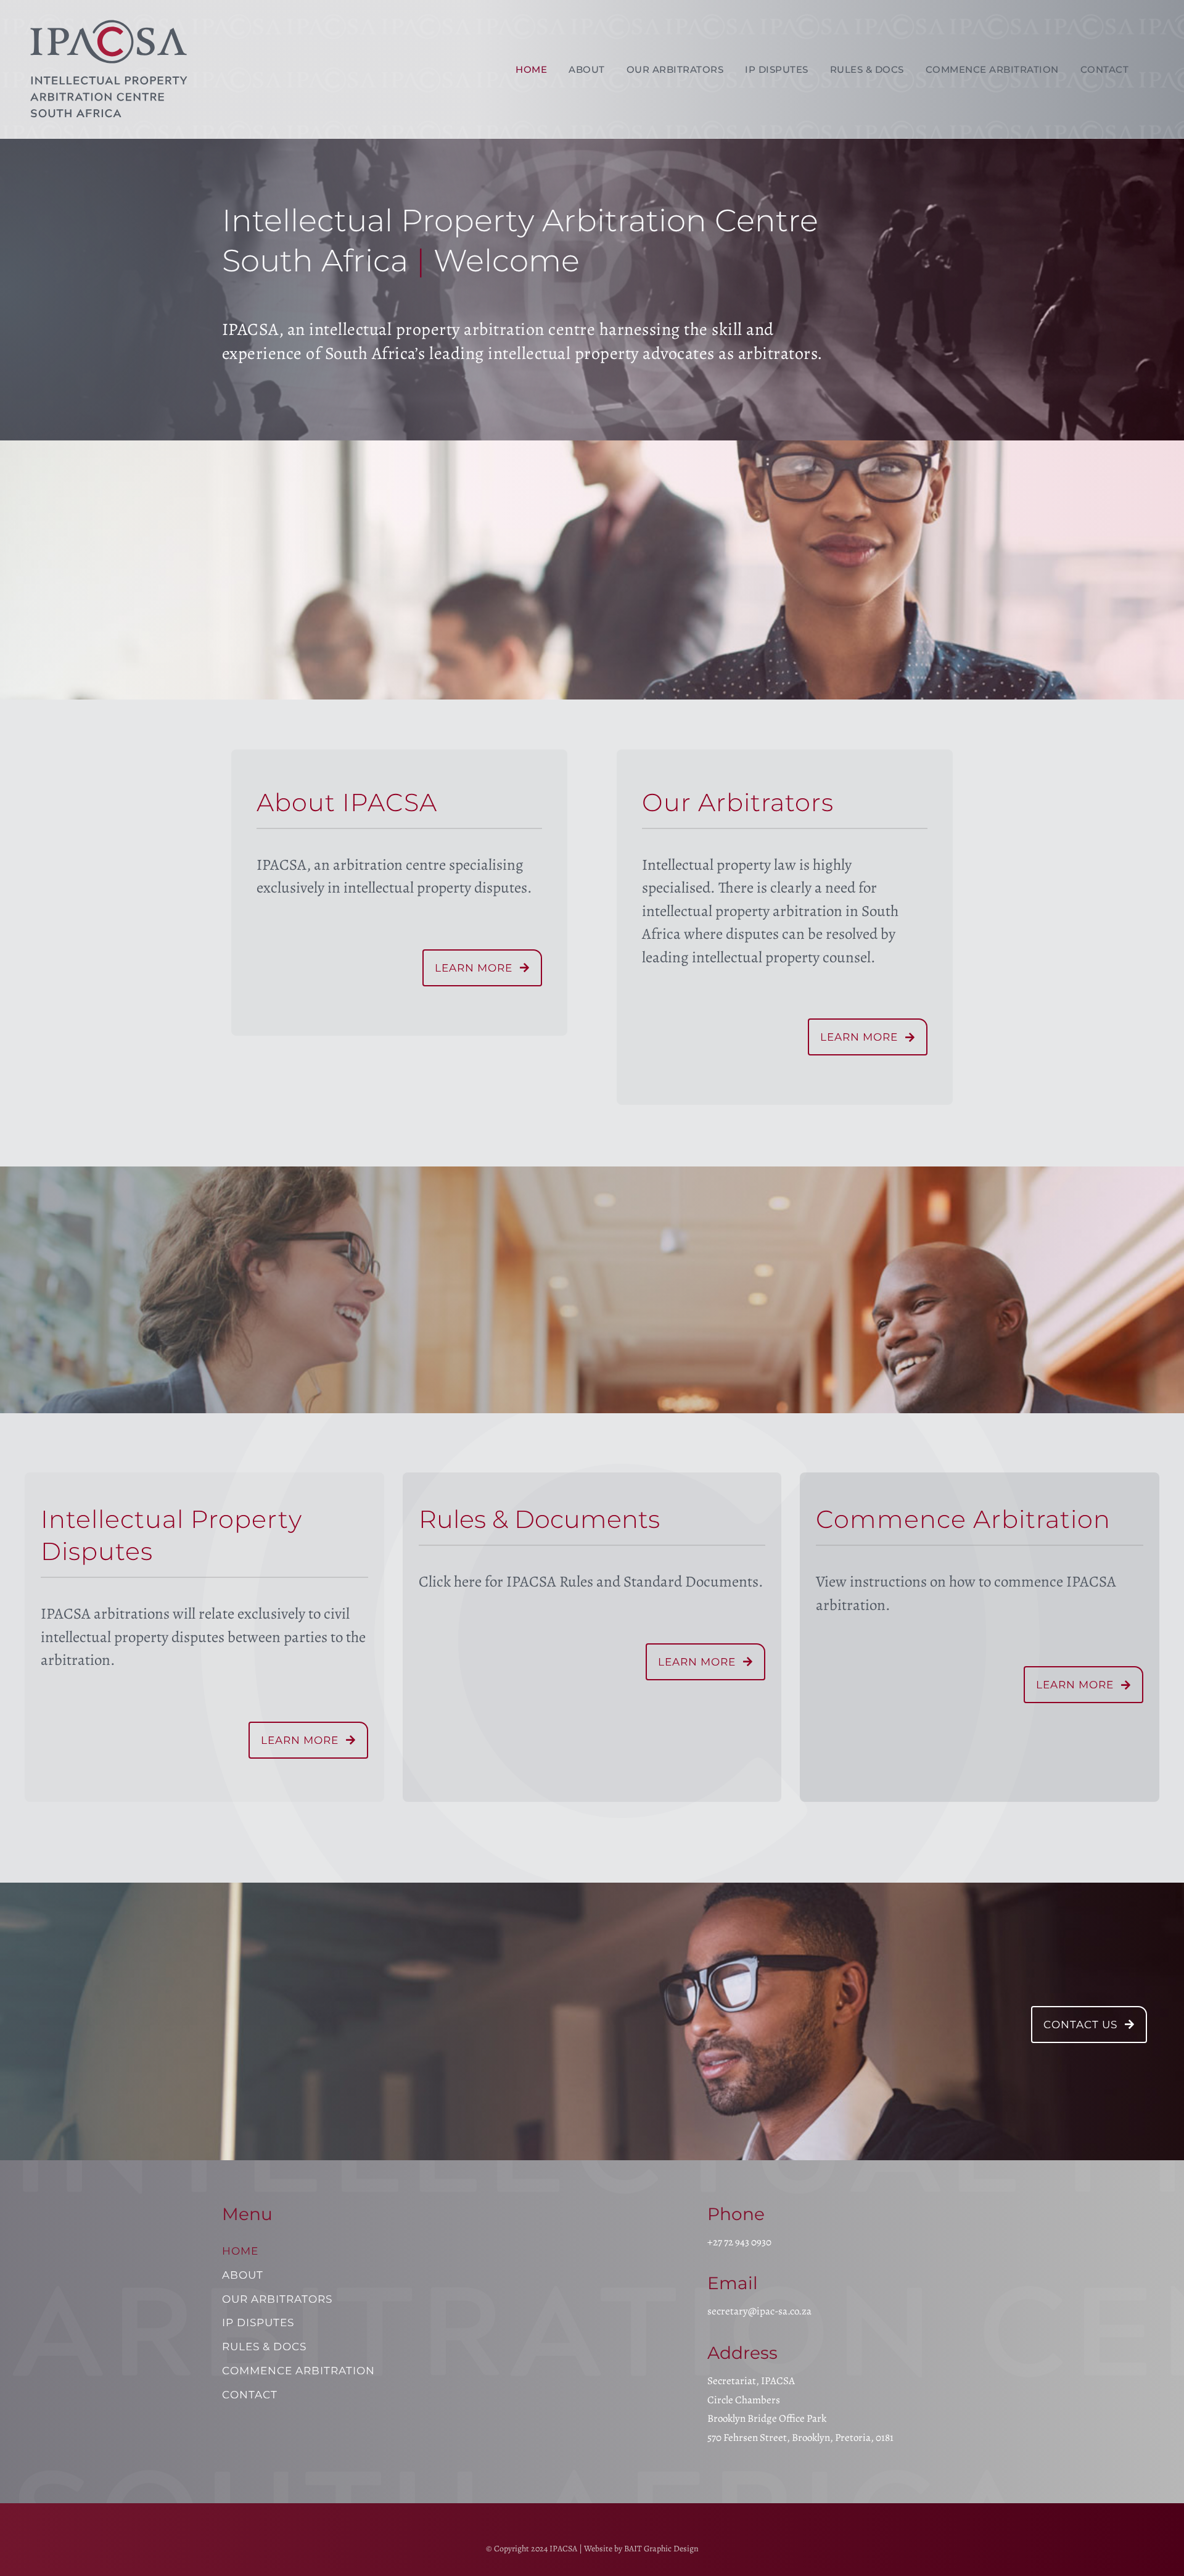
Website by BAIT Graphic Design (641, 2549)
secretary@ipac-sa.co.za (759, 2311)
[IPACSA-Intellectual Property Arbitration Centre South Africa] (113, 15)
